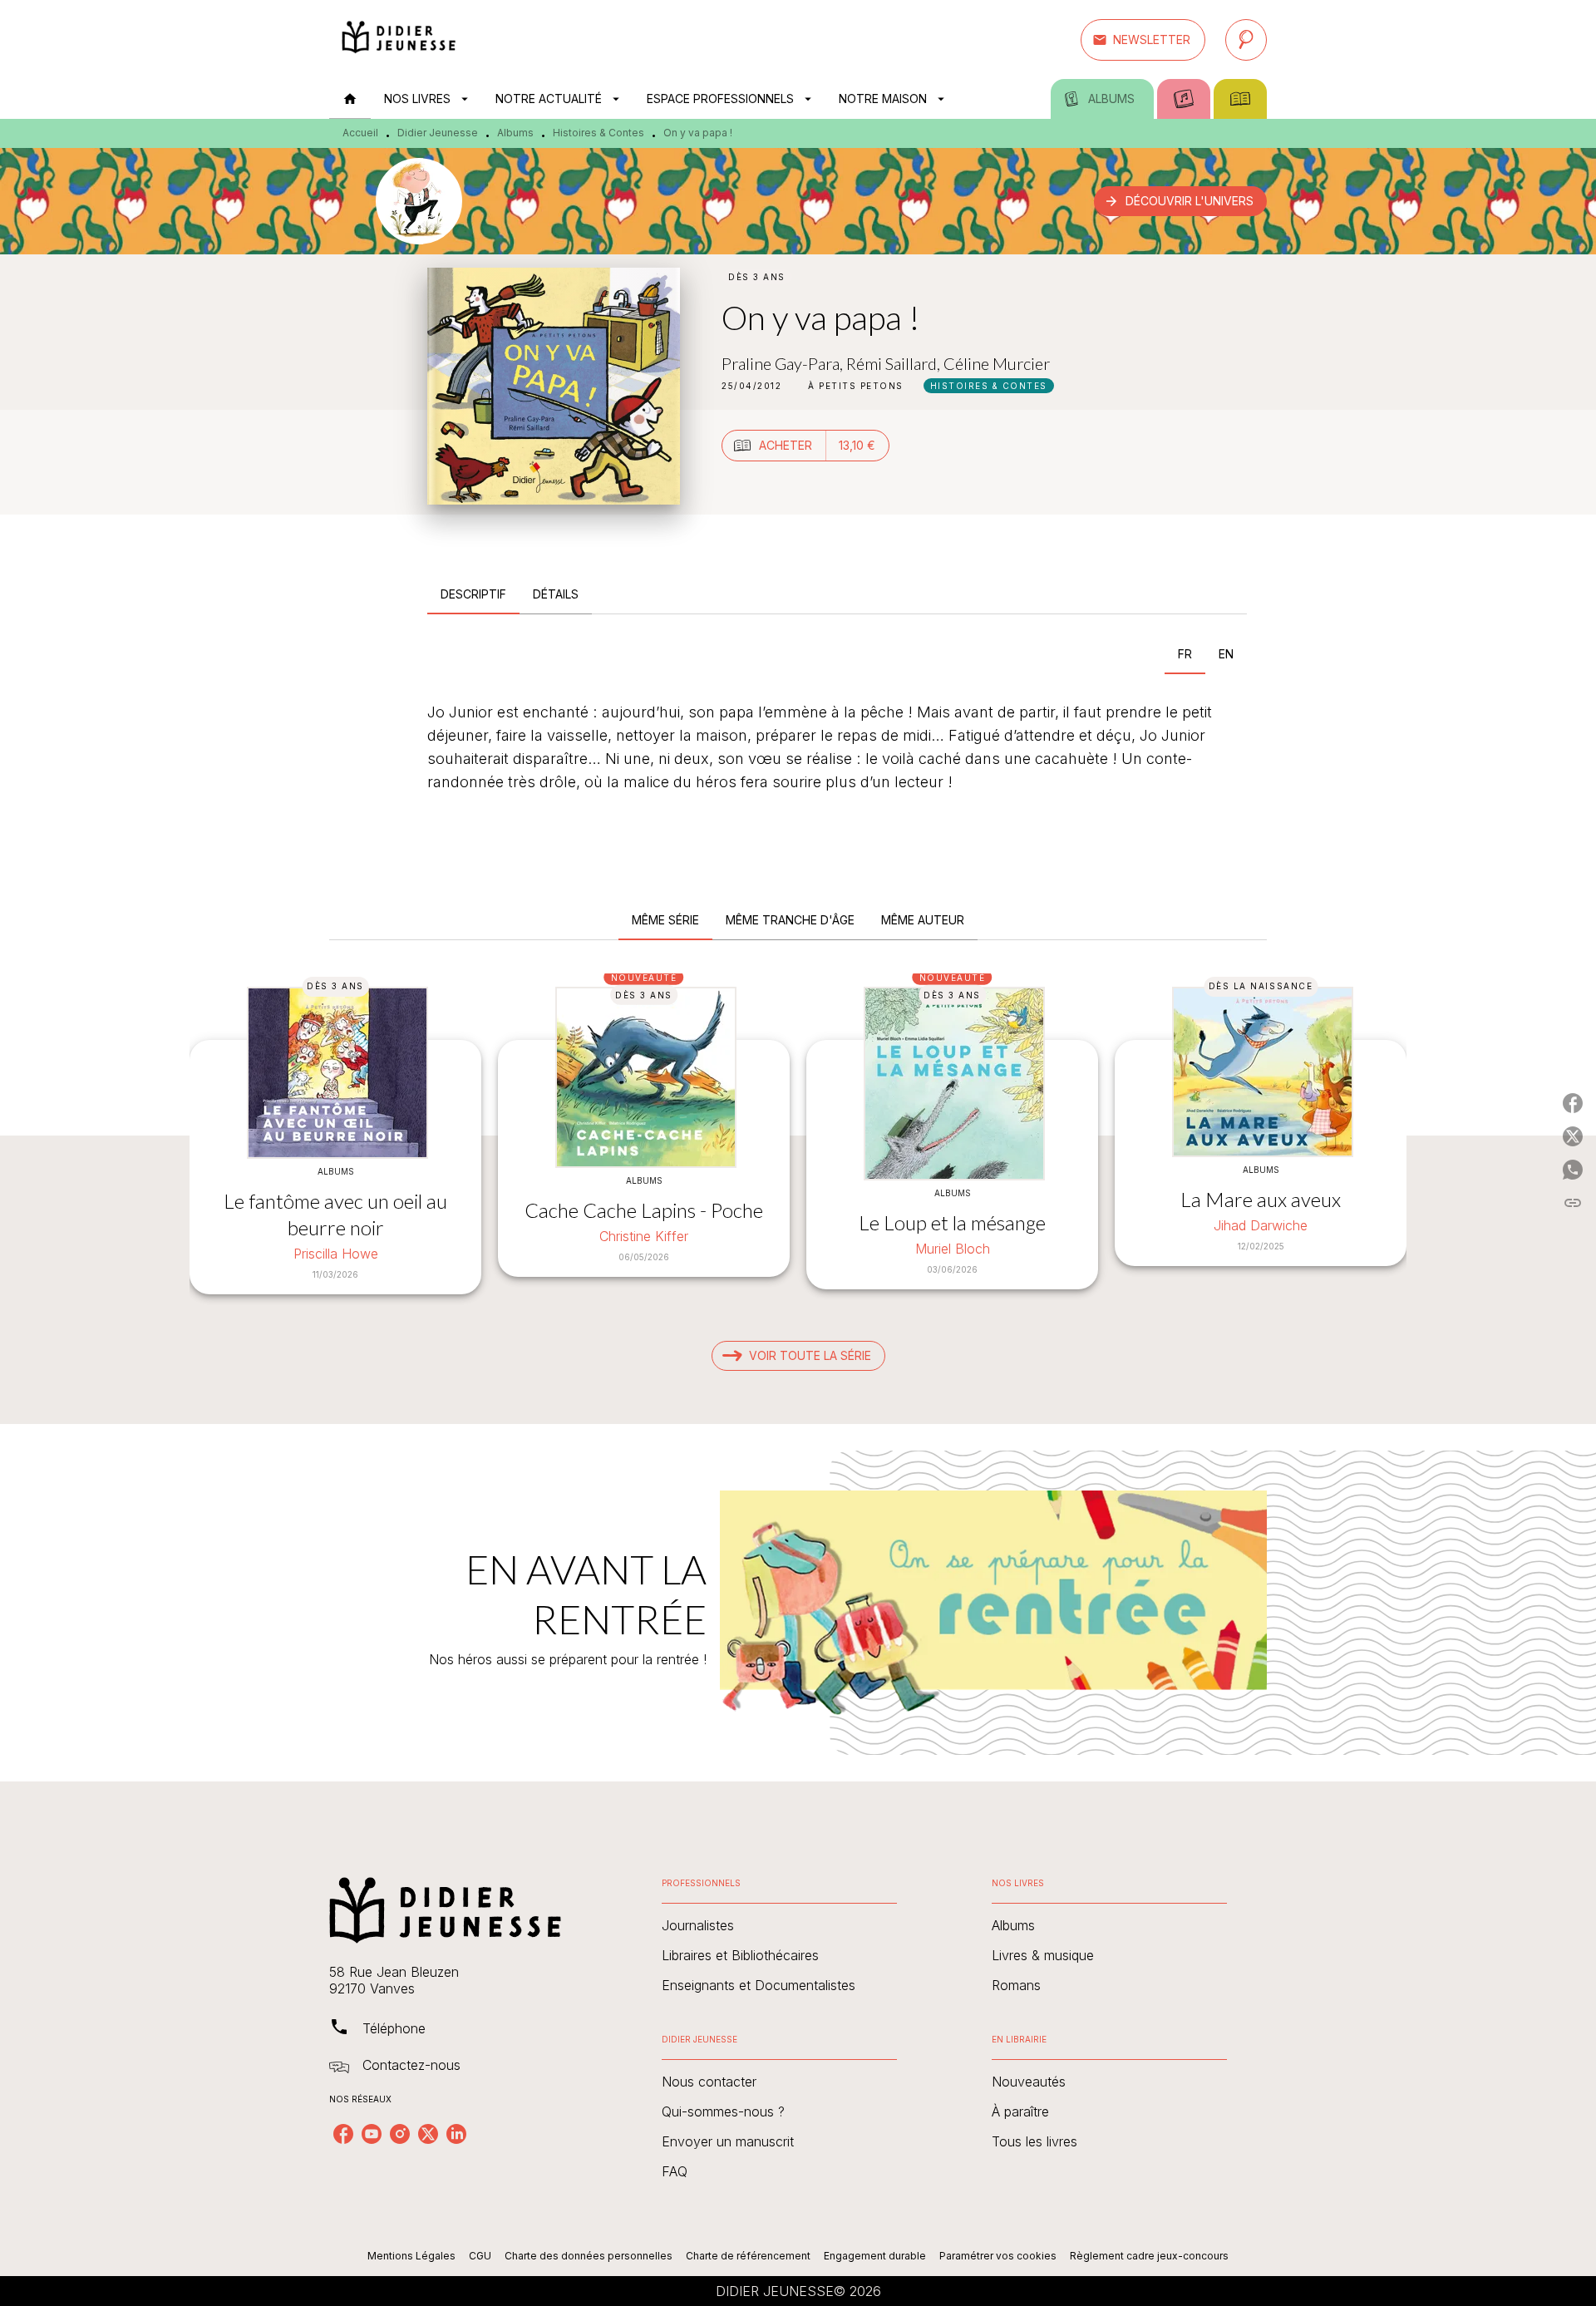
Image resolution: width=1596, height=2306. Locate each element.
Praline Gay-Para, (784, 363)
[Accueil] (399, 39)
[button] (1143, 40)
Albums (515, 133)
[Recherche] (1246, 40)
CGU (480, 2256)
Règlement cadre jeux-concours (1149, 2256)
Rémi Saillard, (895, 363)
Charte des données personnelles (589, 2256)
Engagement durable (875, 2256)
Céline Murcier (997, 363)
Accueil (360, 133)
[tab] (350, 99)
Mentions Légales (411, 2256)
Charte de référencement (748, 2256)
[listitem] (343, 2134)
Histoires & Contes (598, 133)
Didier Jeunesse (438, 133)
